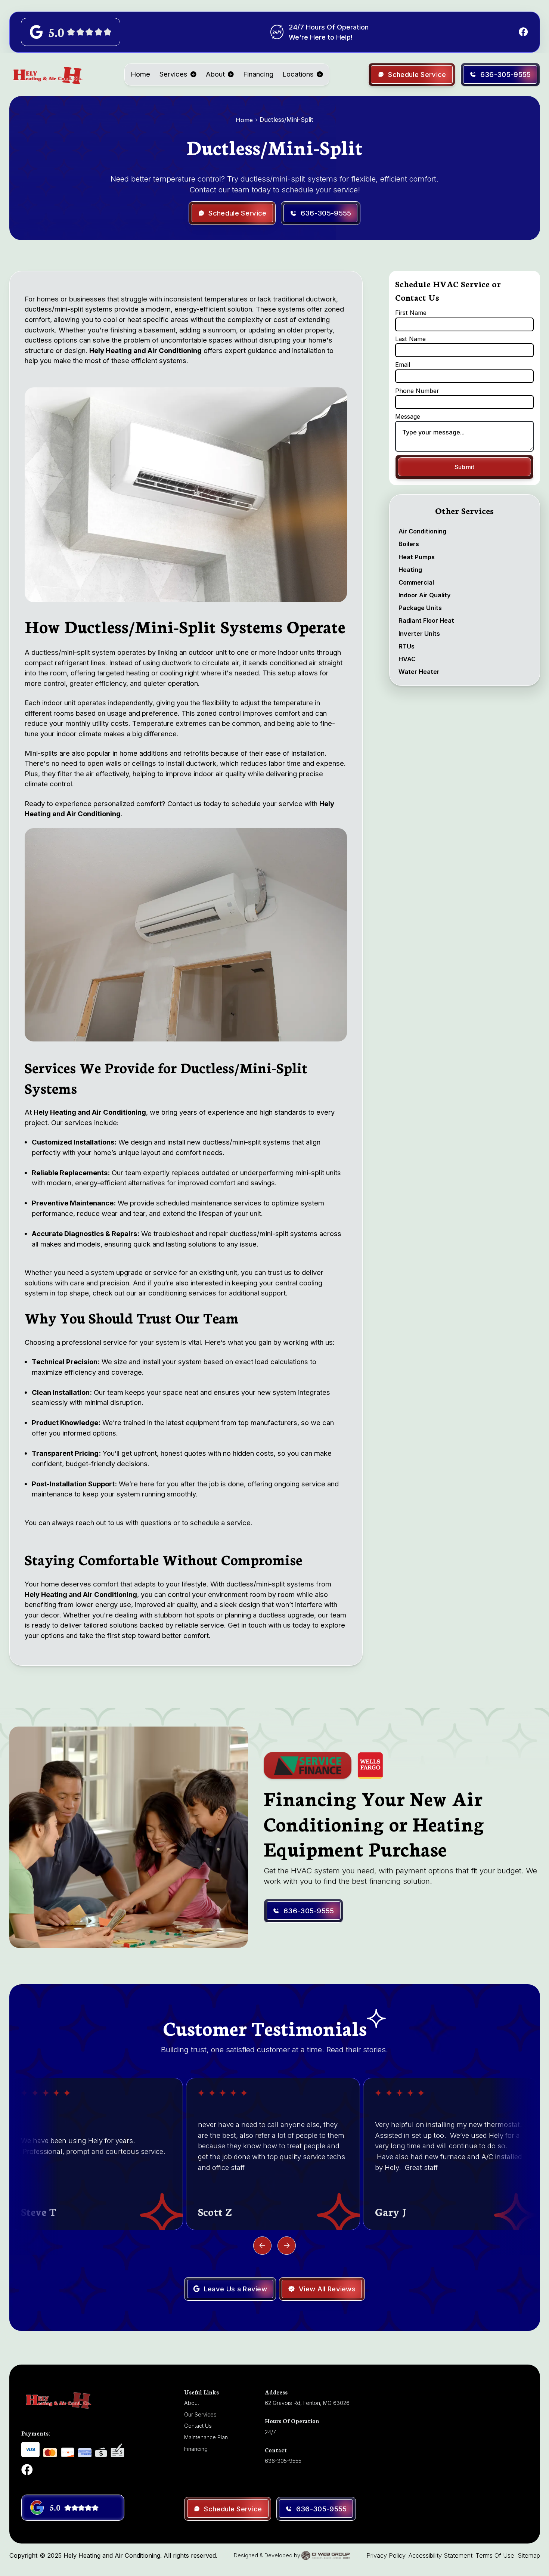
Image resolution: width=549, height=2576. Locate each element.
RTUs (407, 646)
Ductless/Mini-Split (286, 120)
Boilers (409, 544)
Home (140, 74)
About (215, 74)
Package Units (420, 608)
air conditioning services (176, 1293)
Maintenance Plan (206, 2437)
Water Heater (419, 672)
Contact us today (193, 804)
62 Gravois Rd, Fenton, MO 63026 (307, 2403)
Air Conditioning (422, 531)
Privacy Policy (386, 2555)
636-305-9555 (283, 2461)
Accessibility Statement (441, 2555)
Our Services (200, 2414)
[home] (47, 74)
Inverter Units (419, 633)
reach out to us (99, 1523)
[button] (178, 74)
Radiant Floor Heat (426, 620)
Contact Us (198, 2426)
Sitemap (529, 2555)
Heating (410, 569)
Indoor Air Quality (425, 595)
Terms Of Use (495, 2555)
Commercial (416, 582)
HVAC (407, 659)
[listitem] (96, 2154)
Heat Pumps (417, 557)
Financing (258, 74)
